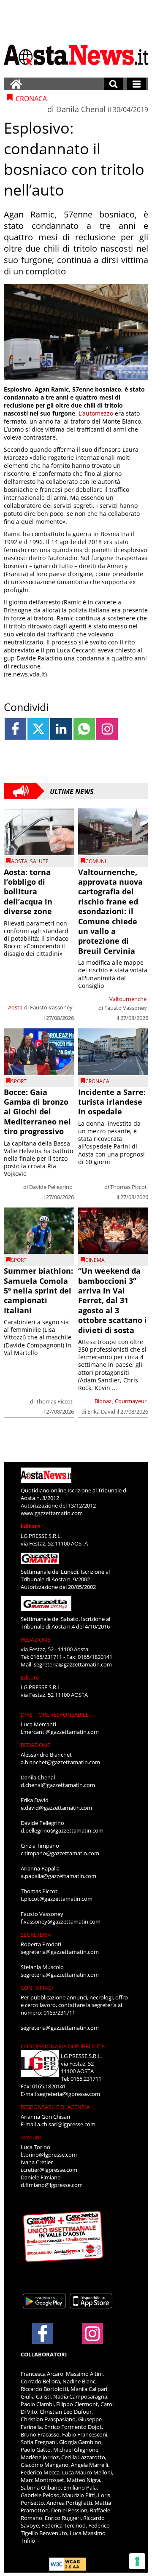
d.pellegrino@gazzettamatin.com (62, 1830)
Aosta (19, 861)
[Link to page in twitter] (38, 729)
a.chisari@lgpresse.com (66, 2124)
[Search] (113, 84)
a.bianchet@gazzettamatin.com (60, 1762)
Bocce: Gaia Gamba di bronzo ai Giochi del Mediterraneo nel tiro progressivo (37, 1112)
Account (31, 2137)
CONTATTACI (37, 1988)
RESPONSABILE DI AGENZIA (55, 2107)
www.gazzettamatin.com (52, 1513)
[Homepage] (16, 84)
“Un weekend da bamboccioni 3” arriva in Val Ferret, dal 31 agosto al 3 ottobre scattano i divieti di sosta (113, 1300)
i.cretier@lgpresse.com (49, 2170)
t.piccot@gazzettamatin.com (57, 1899)
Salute (39, 861)
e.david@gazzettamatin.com (56, 1808)
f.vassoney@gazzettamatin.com (61, 1921)
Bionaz (103, 1401)
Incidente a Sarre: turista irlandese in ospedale (112, 1102)
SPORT (19, 1081)
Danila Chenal (81, 109)
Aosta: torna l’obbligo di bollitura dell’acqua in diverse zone (28, 892)
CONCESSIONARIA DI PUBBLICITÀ (63, 2046)
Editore (31, 1526)
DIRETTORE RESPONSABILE (55, 1715)
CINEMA (95, 1260)
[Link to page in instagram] (107, 729)
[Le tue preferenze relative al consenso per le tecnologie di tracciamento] (137, 2561)
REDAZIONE (35, 1640)
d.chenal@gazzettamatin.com (58, 1785)
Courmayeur (131, 1401)
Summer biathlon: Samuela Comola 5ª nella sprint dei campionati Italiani (38, 1291)
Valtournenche (128, 999)
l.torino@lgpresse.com (49, 2155)
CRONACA (97, 1081)
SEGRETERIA (36, 1935)
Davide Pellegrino (51, 1187)
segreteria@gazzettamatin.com (73, 1664)
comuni (96, 861)
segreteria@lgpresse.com (69, 2094)
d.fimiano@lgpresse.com (52, 2185)
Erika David (101, 1411)
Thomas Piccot (129, 1187)
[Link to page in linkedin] (61, 729)
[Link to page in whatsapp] (84, 729)
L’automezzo (96, 413)
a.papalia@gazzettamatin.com (58, 1876)
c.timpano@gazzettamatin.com (60, 1853)
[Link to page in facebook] (15, 729)
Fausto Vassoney (51, 1007)
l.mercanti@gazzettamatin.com (60, 1732)
